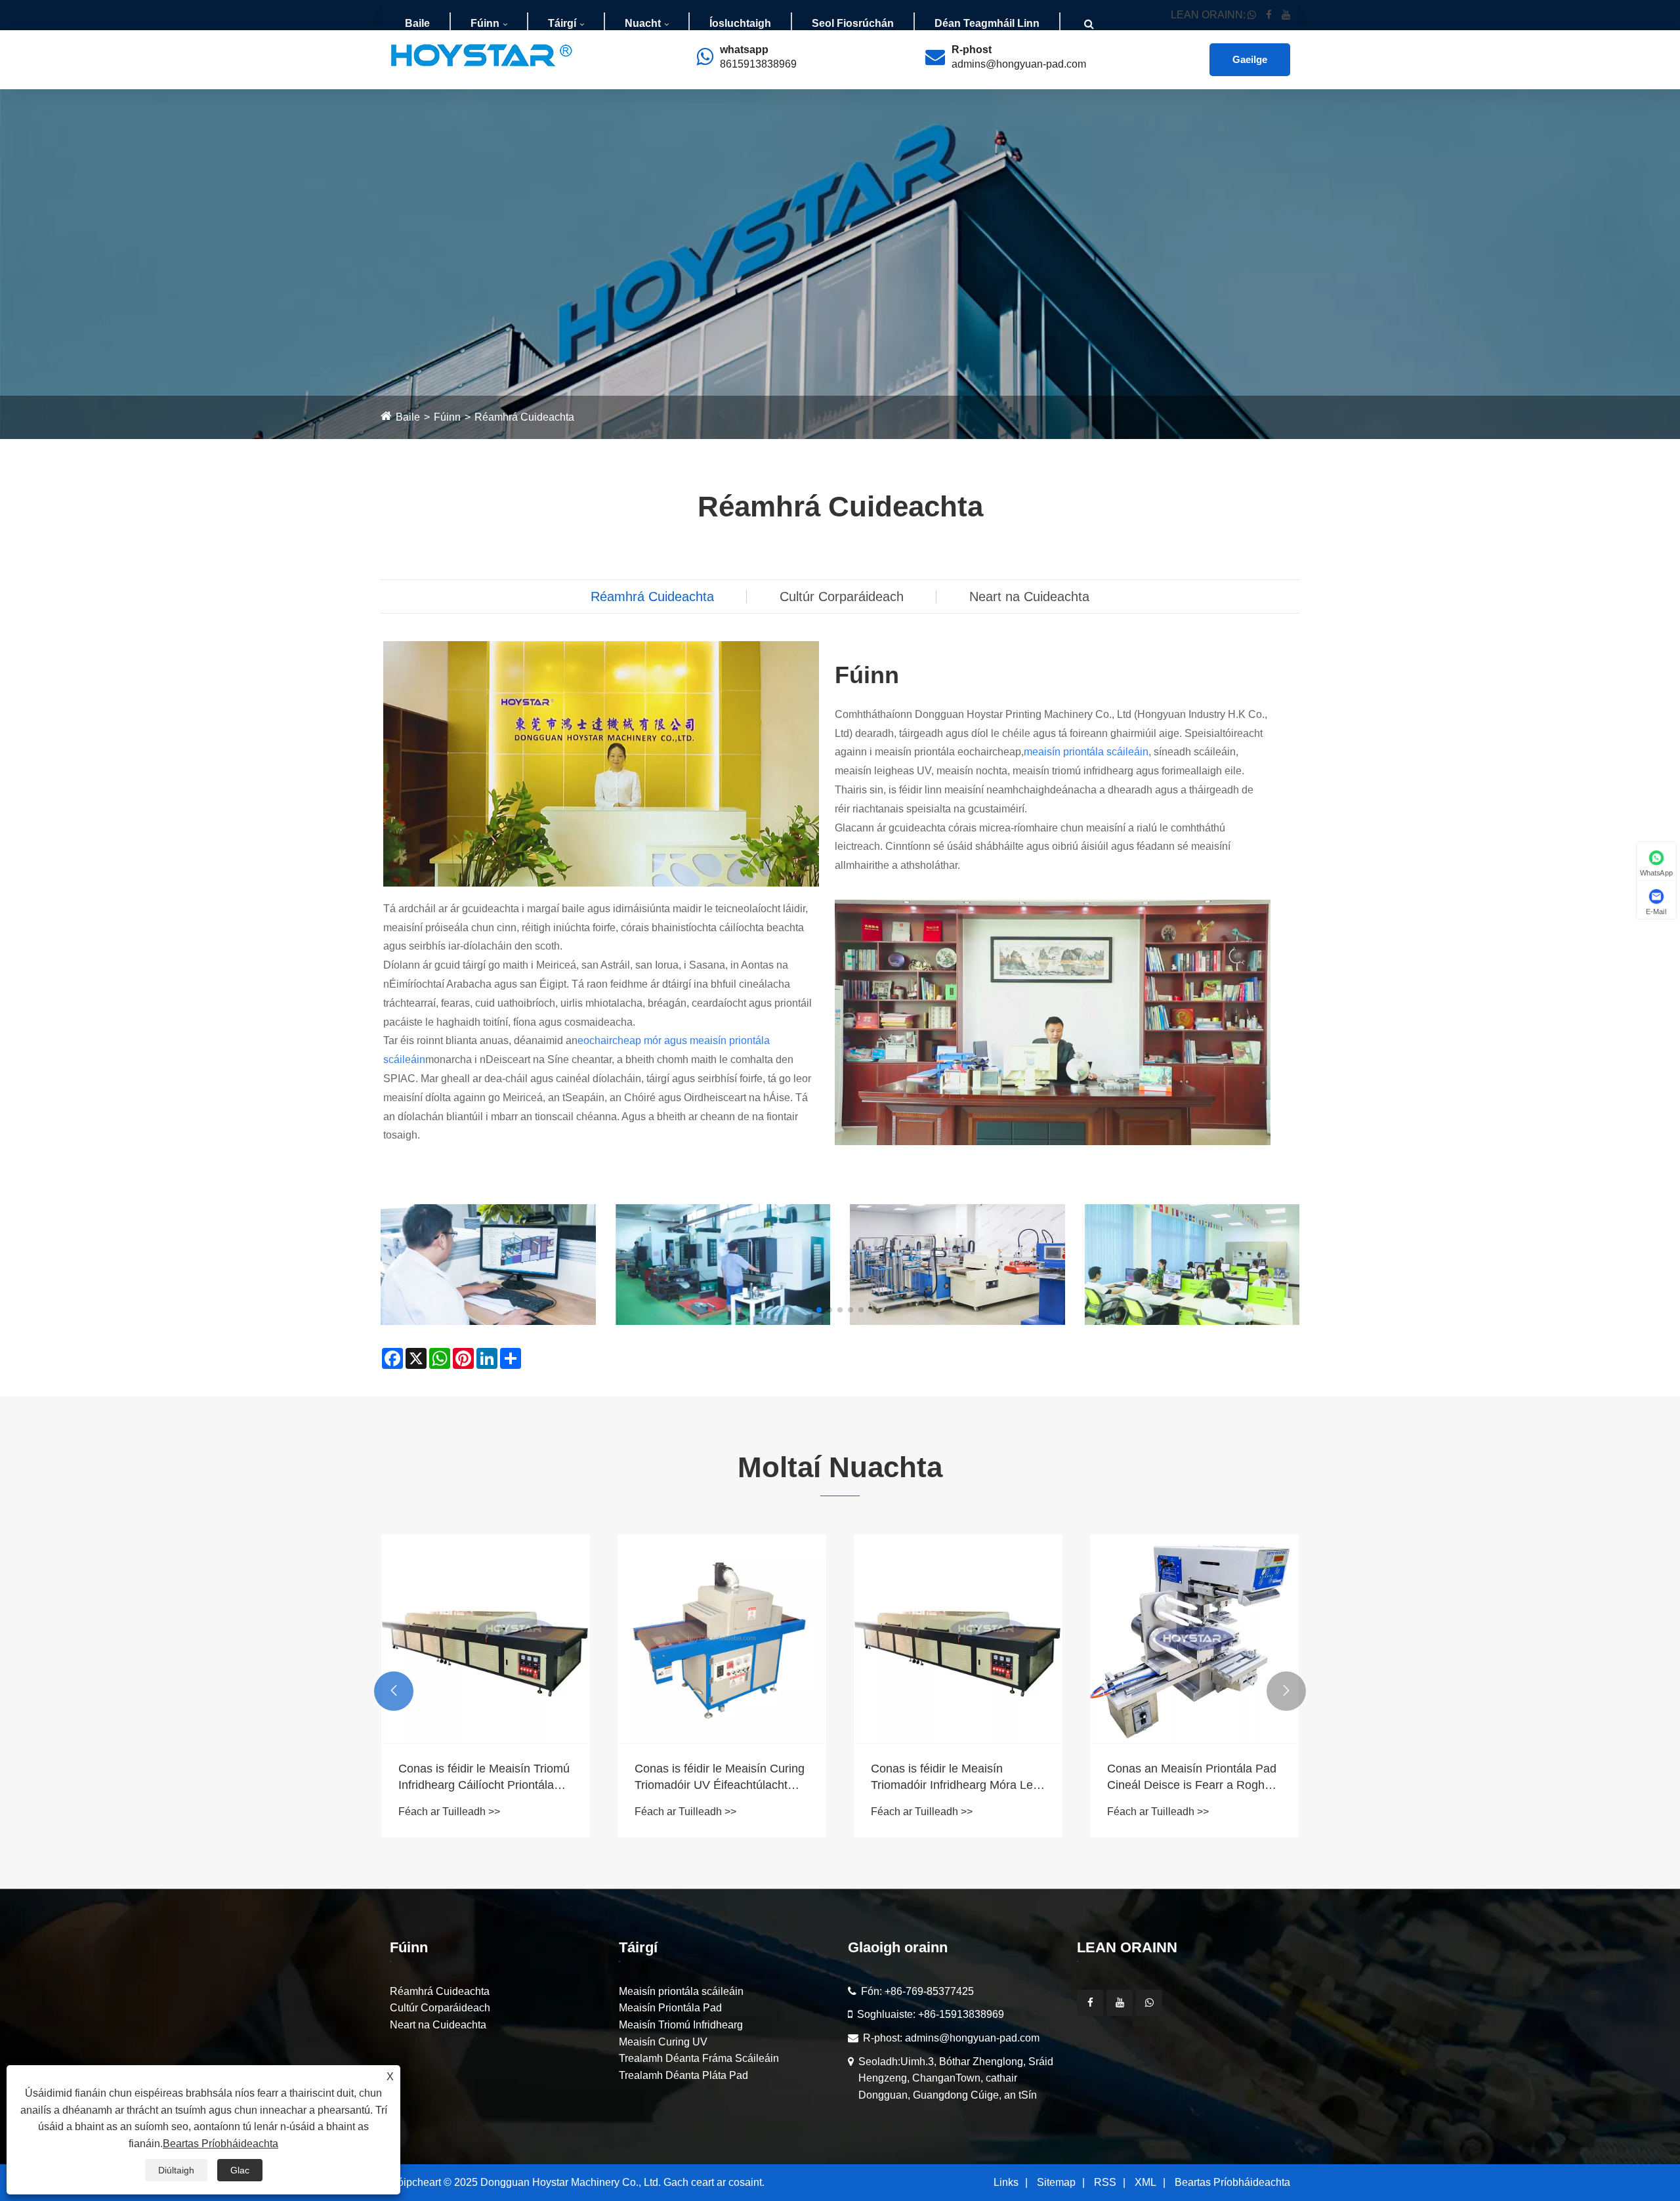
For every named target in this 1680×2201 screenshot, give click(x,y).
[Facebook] (1090, 2003)
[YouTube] (1120, 2003)
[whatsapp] (1149, 2003)
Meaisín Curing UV (663, 2042)
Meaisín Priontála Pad (670, 2008)
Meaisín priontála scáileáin (681, 1991)
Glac (240, 2170)
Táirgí (562, 23)
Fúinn (485, 23)
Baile (417, 23)
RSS (1105, 2182)
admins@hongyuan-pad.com (1019, 64)
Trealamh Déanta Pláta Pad (683, 2075)
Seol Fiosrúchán (853, 23)
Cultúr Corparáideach (842, 597)
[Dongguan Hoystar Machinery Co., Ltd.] (482, 55)
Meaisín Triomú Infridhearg (681, 2025)
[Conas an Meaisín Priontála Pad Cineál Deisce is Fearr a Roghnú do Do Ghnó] (1194, 1639)
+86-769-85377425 (929, 1991)
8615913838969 (758, 64)
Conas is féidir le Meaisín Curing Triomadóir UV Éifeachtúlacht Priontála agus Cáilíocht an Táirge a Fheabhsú (720, 1778)
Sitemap (1056, 2182)
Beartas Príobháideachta (1232, 2182)
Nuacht (643, 23)
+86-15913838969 (961, 2014)
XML (1145, 2182)
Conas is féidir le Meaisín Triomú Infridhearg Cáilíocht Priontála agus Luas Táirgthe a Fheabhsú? (485, 1778)
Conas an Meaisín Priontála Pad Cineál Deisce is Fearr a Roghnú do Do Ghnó (1192, 1778)
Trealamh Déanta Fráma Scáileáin (699, 2058)
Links (1006, 2182)
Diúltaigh (176, 2170)
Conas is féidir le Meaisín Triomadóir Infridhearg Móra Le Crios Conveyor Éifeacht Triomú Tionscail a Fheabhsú (954, 1778)
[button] (819, 1310)
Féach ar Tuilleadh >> (449, 1812)
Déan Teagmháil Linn (987, 23)
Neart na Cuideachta (1029, 597)
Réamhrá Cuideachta (524, 417)
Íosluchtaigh (740, 23)
